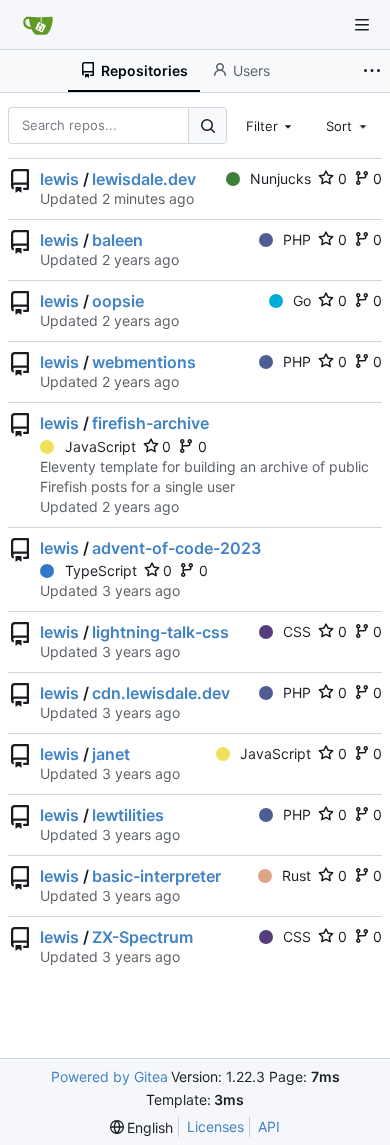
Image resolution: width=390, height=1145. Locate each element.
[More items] (374, 71)
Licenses (215, 1126)
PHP (297, 239)
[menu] (142, 1127)
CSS (297, 631)
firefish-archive (150, 423)
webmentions (144, 362)
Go (302, 300)
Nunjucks (280, 178)
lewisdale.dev (144, 179)
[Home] (38, 25)
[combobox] (271, 125)
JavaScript (100, 446)
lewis (59, 179)
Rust (296, 875)
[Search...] (207, 125)
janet (111, 754)
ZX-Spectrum (142, 937)
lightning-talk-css (160, 632)
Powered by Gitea (109, 1076)
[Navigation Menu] (362, 25)
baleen (117, 240)
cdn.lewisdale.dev (161, 693)
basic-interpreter (156, 876)
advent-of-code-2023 (176, 548)
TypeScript (101, 570)
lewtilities (128, 815)
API (269, 1126)
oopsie (118, 301)
